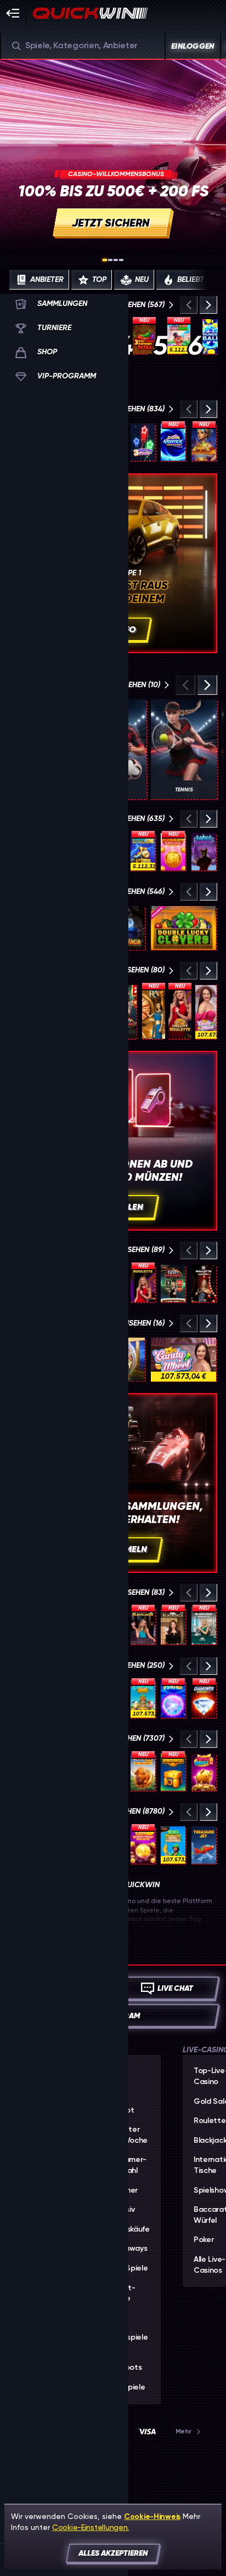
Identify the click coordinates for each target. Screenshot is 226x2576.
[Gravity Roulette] (180, 1012)
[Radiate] (173, 1772)
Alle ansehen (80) (131, 970)
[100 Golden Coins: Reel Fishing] (173, 1845)
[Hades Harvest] (204, 852)
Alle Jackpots (125, 2363)
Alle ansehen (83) (132, 1592)
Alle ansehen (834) (129, 409)
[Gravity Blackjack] (143, 1626)
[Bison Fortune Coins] (143, 1772)
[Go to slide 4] (121, 260)
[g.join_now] (113, 156)
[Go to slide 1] (105, 260)
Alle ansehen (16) (132, 1323)
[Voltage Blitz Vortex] (173, 1699)
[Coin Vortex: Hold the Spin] (173, 442)
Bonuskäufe (129, 2229)
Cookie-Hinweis (152, 2516)
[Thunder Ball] (210, 336)
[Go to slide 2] (110, 260)
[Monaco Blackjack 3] (204, 1626)
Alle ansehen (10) (128, 685)
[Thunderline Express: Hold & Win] (143, 852)
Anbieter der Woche (128, 2135)
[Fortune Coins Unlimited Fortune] (173, 852)
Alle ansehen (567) (130, 305)
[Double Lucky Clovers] (183, 928)
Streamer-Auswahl (128, 2165)
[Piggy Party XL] (204, 1772)
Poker (204, 2240)
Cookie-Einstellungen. (91, 2527)
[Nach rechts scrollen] (207, 280)
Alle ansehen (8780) (127, 1811)
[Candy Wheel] (206, 1012)
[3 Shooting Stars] (143, 442)
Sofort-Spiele (122, 2294)
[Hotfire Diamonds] (204, 1699)
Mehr (183, 2431)
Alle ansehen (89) (132, 1250)
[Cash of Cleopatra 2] (204, 442)
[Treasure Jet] (204, 1845)
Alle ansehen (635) (129, 819)
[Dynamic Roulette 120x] (173, 1283)
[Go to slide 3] (116, 260)
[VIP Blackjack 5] (173, 1626)
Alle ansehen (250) (129, 1665)
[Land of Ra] (154, 1012)
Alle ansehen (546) (129, 891)
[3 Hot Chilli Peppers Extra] (144, 336)
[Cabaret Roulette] (204, 1283)
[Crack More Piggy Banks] (179, 336)
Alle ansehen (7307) (128, 1738)
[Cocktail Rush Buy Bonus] (143, 1699)
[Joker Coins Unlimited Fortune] (143, 1845)
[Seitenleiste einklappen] (13, 13)
